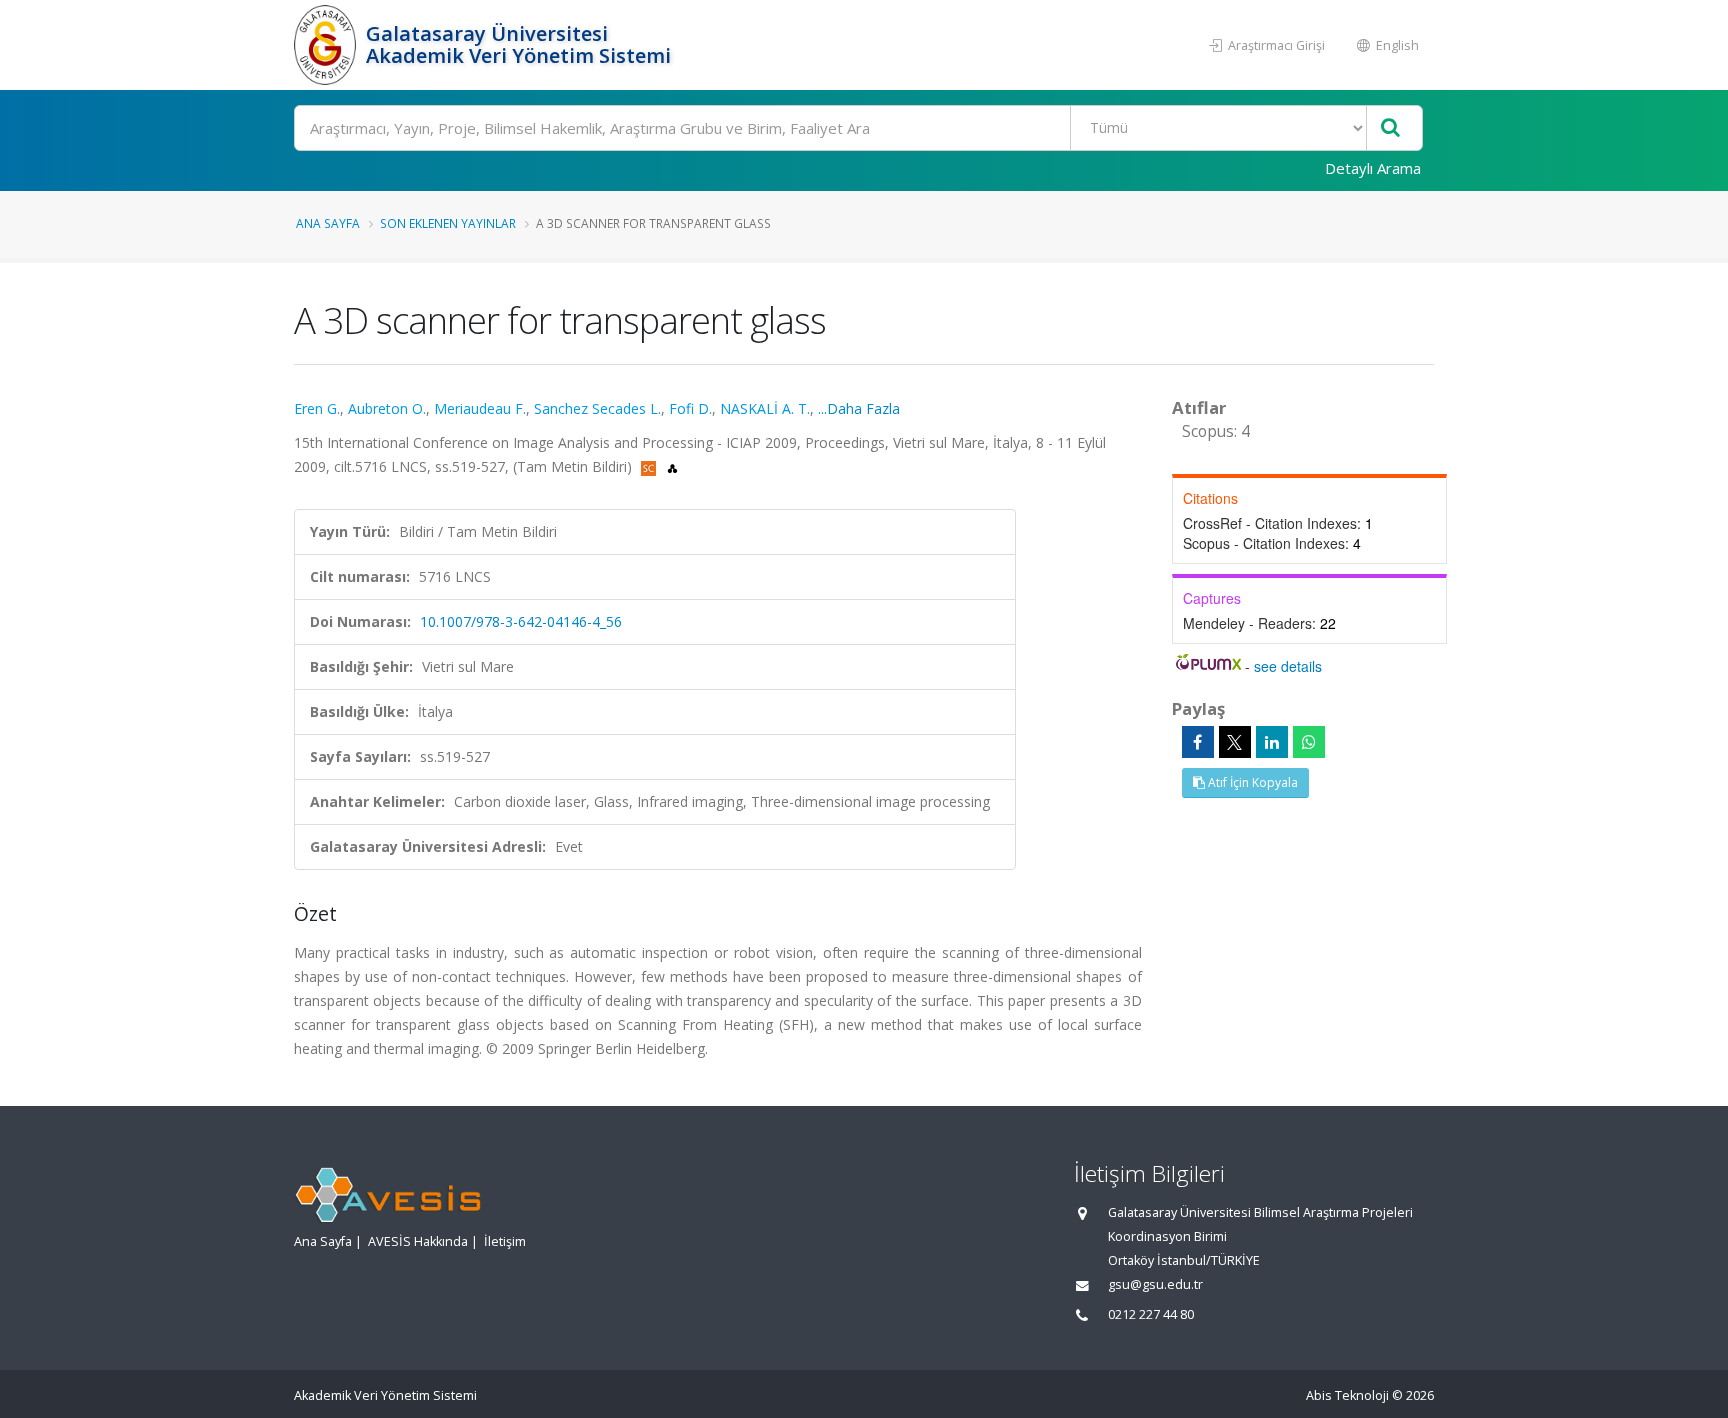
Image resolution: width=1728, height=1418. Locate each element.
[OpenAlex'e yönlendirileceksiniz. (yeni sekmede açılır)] (672, 466)
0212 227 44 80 (1151, 1314)
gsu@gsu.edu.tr (1155, 1284)
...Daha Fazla (859, 408)
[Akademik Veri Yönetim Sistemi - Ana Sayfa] (327, 45)
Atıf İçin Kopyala (1251, 782)
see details (1288, 666)
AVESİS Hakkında (418, 1241)
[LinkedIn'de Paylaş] (1272, 742)
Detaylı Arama (1373, 168)
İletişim (505, 1241)
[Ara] (1390, 128)
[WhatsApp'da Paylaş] (1309, 742)
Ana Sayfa (328, 223)
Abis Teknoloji (1347, 1395)
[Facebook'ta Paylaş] (1198, 742)
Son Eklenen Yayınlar (448, 223)
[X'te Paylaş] (1235, 742)
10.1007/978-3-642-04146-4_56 (521, 621)
